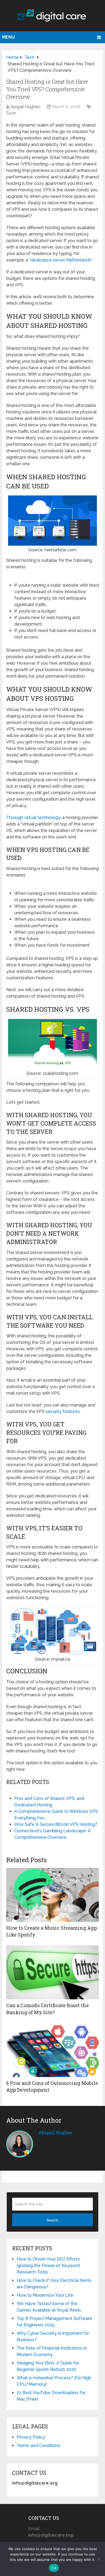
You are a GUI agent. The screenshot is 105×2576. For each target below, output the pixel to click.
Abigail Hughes (25, 107)
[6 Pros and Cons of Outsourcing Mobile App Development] (52, 2050)
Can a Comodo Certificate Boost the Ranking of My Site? (48, 2009)
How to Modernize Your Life (45, 2295)
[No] (98, 2559)
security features (63, 1411)
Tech (11, 113)
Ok (54, 2568)
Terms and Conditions (38, 2446)
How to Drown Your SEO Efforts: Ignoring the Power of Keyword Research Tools (49, 2266)
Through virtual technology (33, 818)
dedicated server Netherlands (61, 260)
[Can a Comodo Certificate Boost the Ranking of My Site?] (52, 1972)
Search (52, 2220)
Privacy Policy (31, 2437)
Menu (8, 37)
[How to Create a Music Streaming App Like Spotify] (52, 1895)
